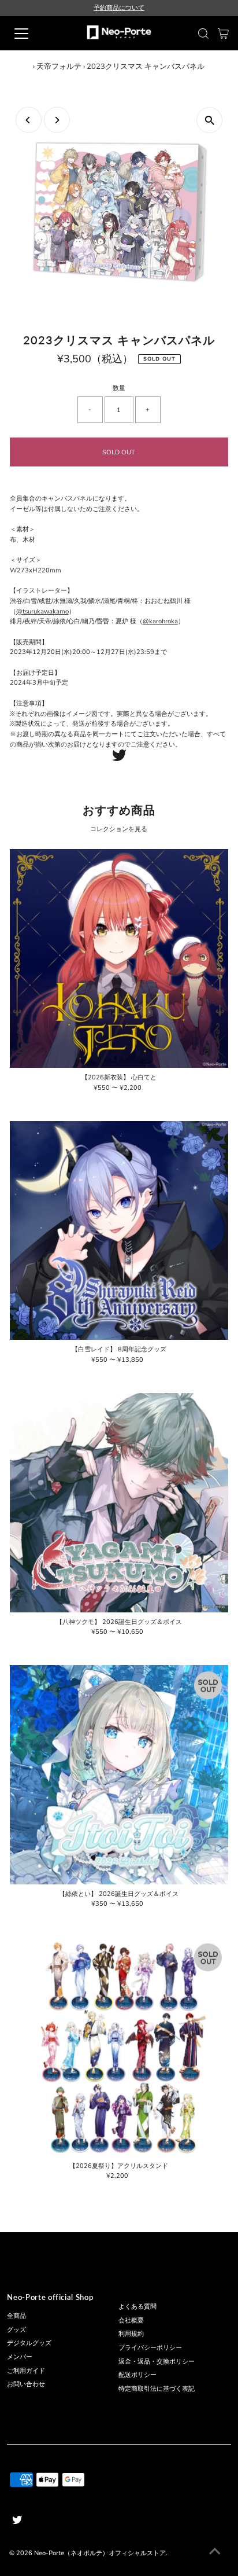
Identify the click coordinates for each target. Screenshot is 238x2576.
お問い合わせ (26, 2384)
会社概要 (131, 2320)
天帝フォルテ (59, 67)
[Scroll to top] (215, 2553)
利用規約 (131, 2334)
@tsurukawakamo (42, 611)
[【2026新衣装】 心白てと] (119, 959)
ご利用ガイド (26, 2371)
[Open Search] (203, 34)
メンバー (20, 2357)
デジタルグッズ (29, 2343)
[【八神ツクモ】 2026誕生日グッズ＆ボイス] (119, 1503)
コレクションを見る (119, 829)
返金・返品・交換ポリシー (157, 2362)
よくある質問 (137, 2307)
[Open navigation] (33, 34)
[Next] (57, 120)
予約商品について (119, 8)
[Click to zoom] (209, 120)
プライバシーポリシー (150, 2348)
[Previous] (29, 120)
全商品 (16, 2316)
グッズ (16, 2330)
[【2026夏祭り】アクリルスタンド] (119, 2047)
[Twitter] (119, 759)
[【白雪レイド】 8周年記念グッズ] (119, 1231)
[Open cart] (223, 34)
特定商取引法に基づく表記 (157, 2389)
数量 (119, 388)
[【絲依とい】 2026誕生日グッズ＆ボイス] (119, 1775)
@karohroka (160, 621)
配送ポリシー (137, 2375)
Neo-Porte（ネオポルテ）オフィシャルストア (100, 2553)
